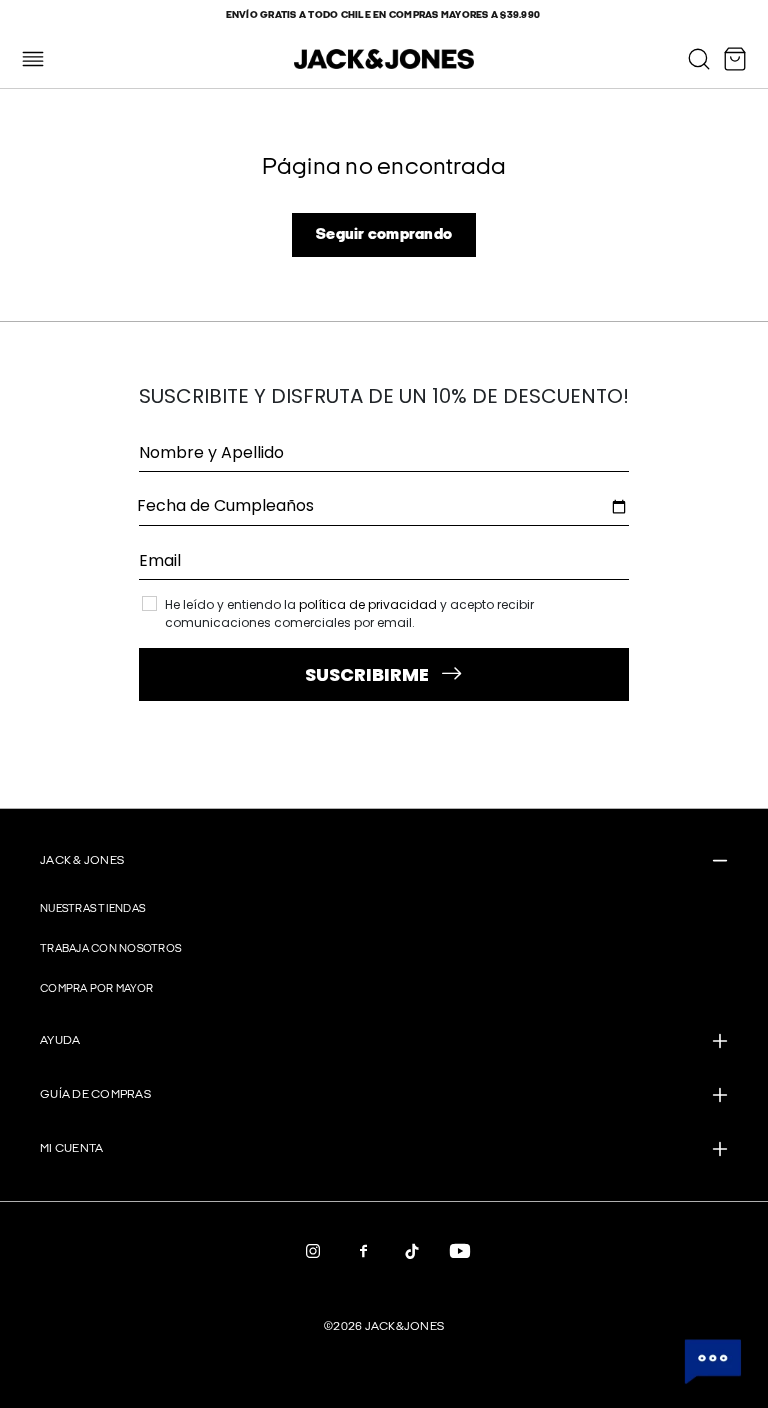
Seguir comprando (384, 234)
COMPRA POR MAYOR (96, 988)
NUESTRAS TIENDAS (92, 908)
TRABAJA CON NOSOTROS (110, 948)
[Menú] (33, 59)
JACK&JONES (405, 1326)
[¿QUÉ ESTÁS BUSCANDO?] (699, 59)
